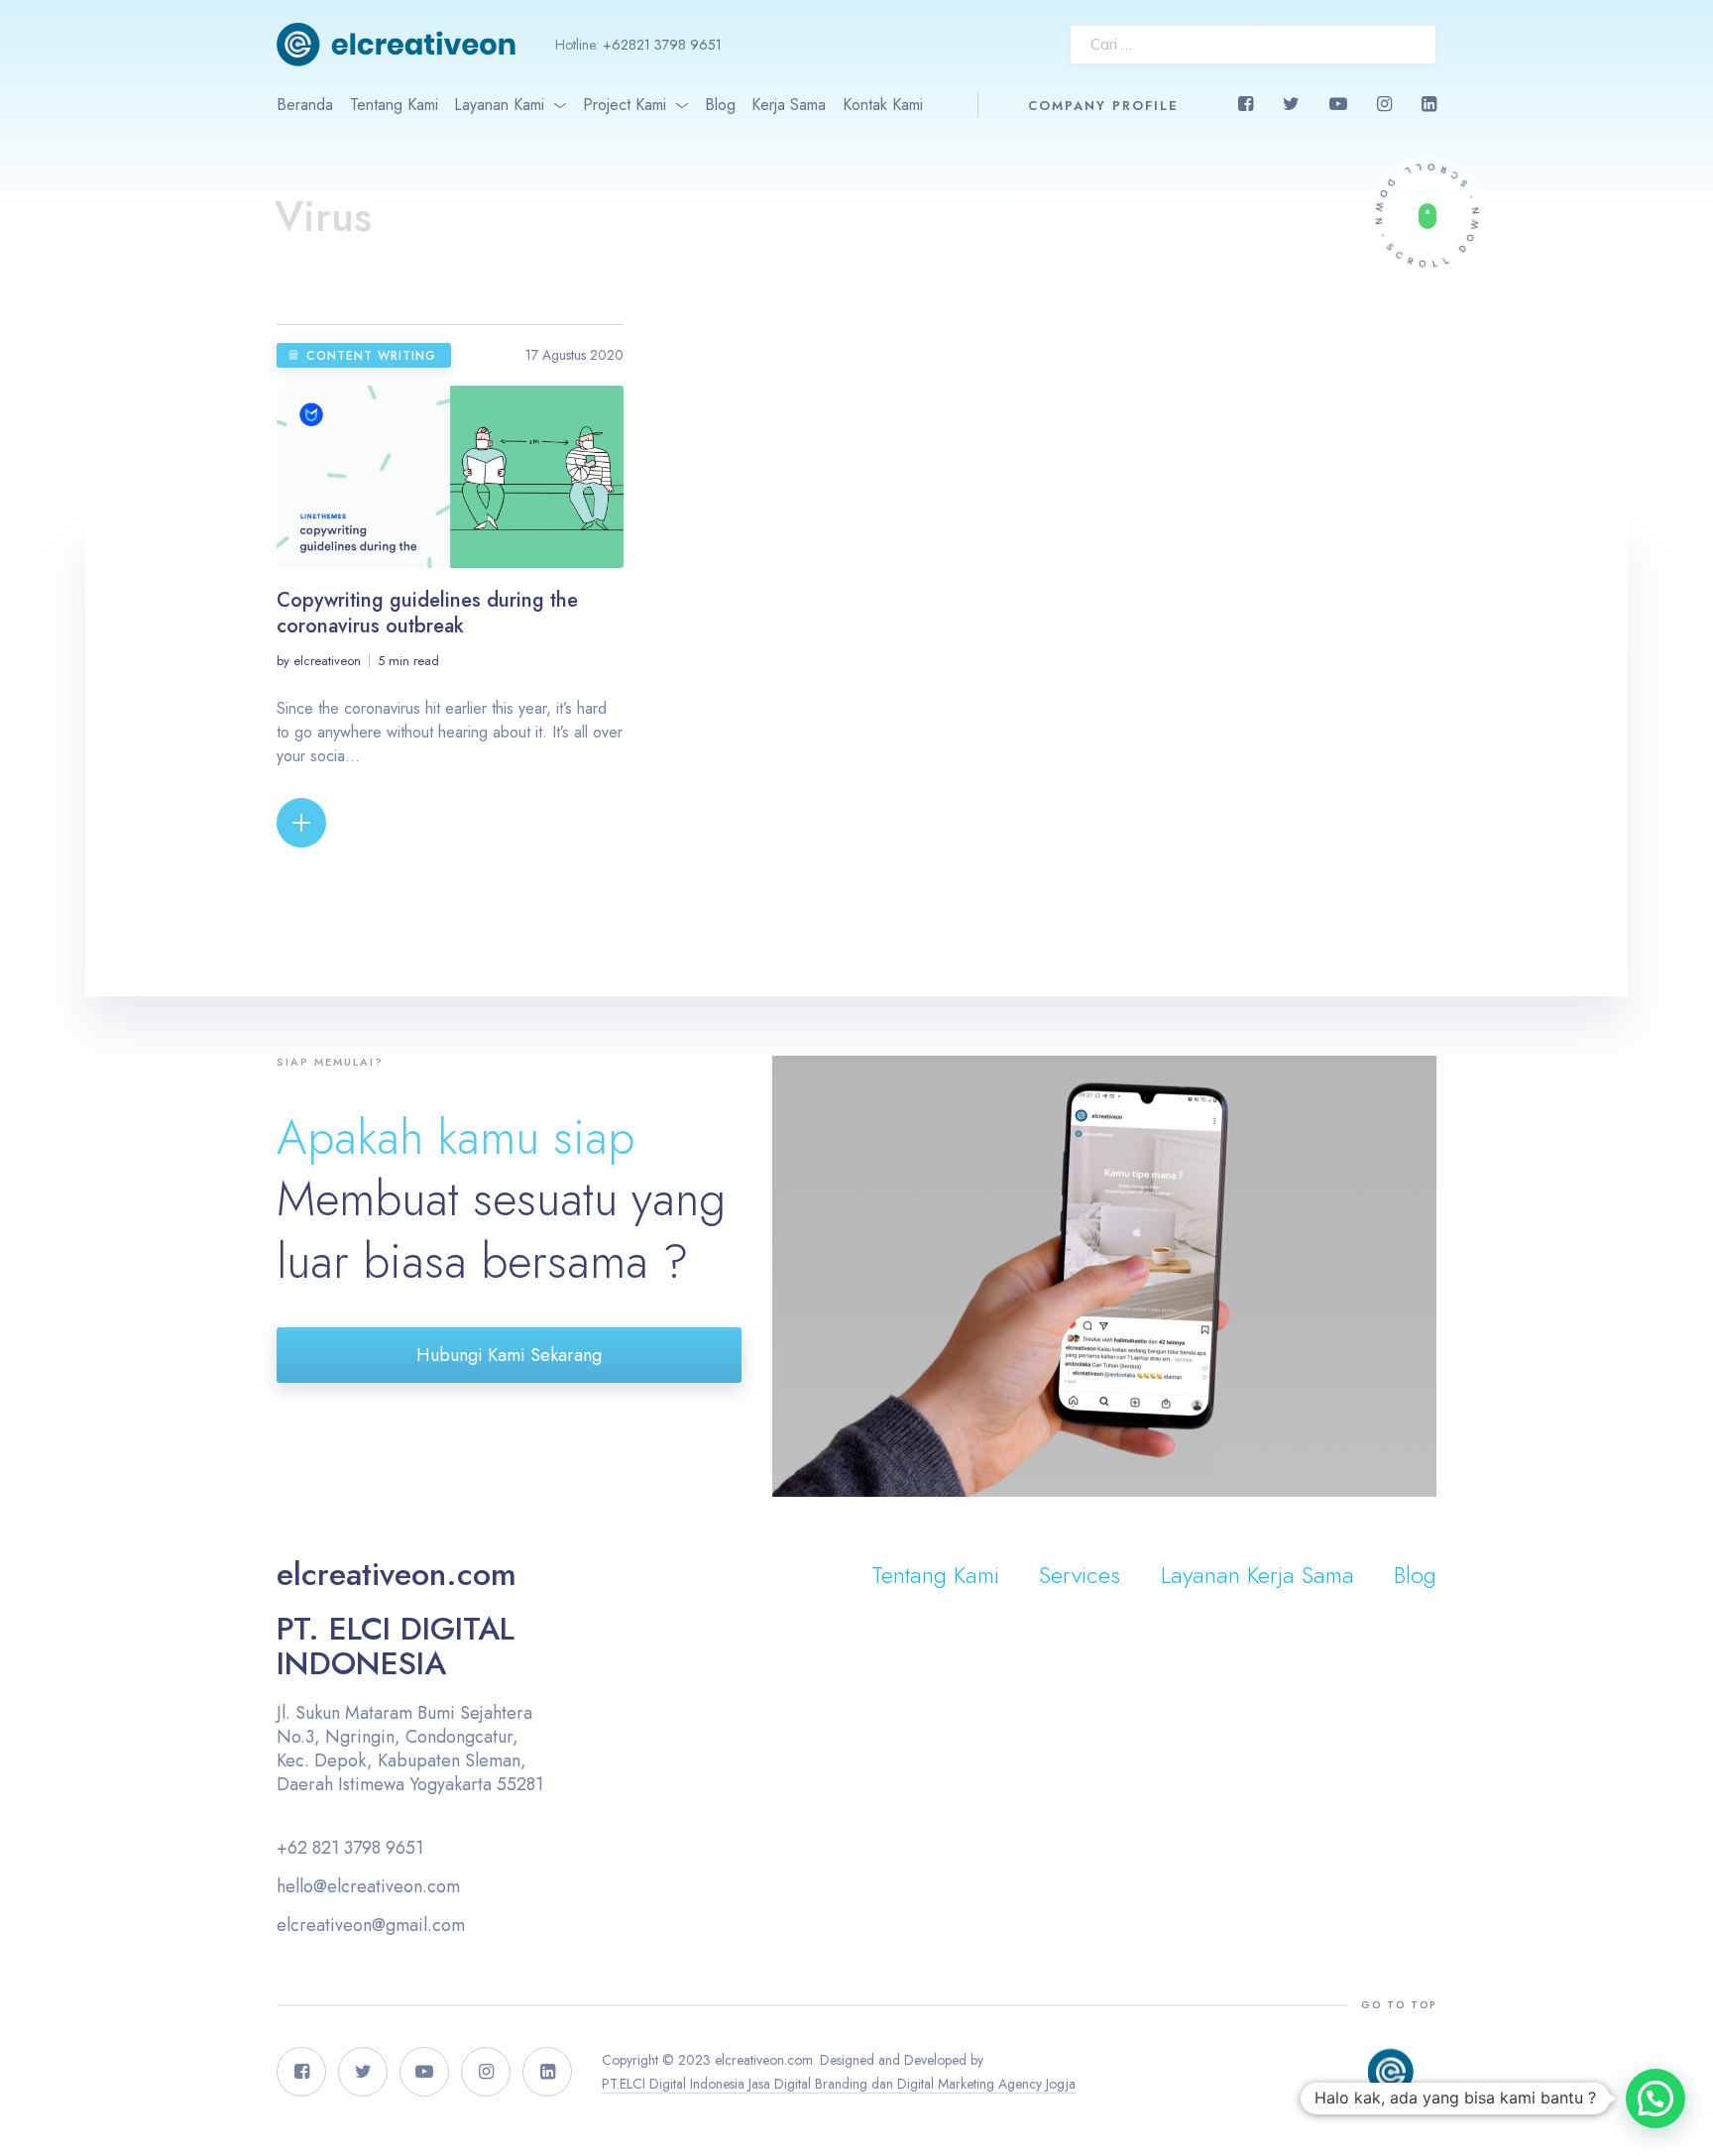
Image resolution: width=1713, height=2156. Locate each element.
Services (1080, 1575)
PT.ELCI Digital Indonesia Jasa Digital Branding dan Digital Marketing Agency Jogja (839, 2084)
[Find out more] (1427, 216)
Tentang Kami (394, 105)
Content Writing (371, 356)
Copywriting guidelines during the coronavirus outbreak (427, 613)
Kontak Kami (883, 105)
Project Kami (625, 105)
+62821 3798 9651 (662, 45)
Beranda (305, 105)
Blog (720, 105)
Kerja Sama (789, 105)
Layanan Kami (499, 105)
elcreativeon (327, 661)
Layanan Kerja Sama (1257, 1575)
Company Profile (1103, 106)
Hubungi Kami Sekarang (509, 1355)
